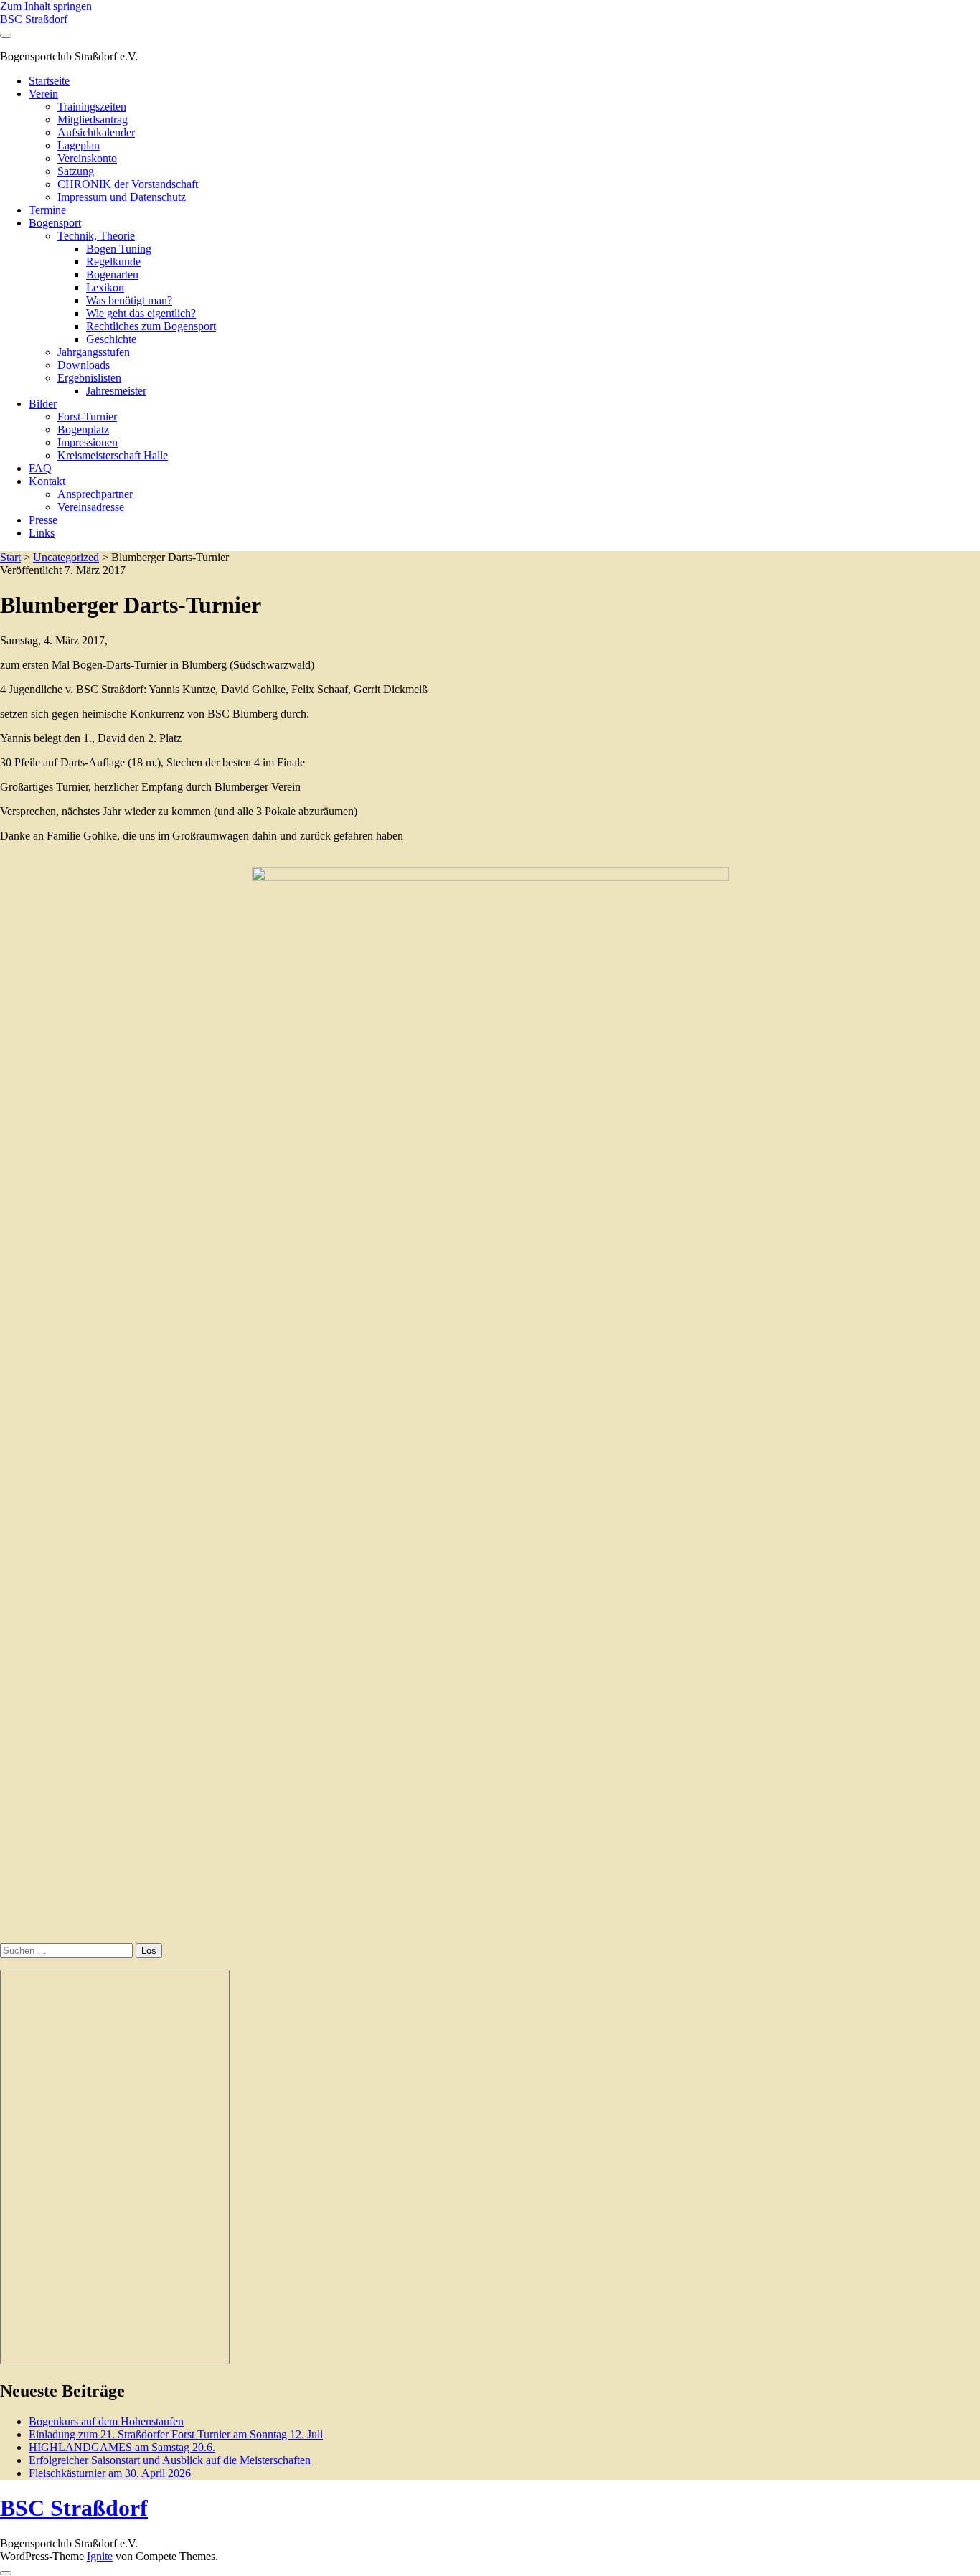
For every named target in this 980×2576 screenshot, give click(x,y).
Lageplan (79, 145)
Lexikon (105, 287)
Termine (47, 210)
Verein (43, 94)
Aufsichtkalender (96, 132)
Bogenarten (112, 274)
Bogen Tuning (119, 249)
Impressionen (88, 442)
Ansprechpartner (95, 494)
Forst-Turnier (87, 417)
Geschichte (111, 339)
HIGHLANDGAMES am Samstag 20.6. (122, 2447)
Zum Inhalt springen (46, 6)
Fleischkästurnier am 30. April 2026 (110, 2473)
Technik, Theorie (96, 236)
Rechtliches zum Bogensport (151, 326)
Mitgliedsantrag (93, 119)
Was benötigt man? (129, 300)
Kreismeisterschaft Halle (113, 455)
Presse (43, 520)
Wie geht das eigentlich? (141, 313)
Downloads (84, 365)
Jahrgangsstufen (94, 352)
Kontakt (47, 481)
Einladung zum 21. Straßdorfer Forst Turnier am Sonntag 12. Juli (176, 2434)
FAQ (40, 468)
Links (42, 533)
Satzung (76, 171)
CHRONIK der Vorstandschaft (128, 184)
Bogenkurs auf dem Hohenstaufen (106, 2421)
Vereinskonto (87, 158)
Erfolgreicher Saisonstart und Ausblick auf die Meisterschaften (170, 2460)
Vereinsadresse (91, 507)
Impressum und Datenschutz (122, 197)
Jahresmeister (116, 391)
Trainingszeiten (92, 107)
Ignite (100, 2556)
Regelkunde (113, 262)
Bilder (43, 404)
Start (10, 557)
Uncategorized (66, 557)
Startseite (49, 81)
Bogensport (55, 223)
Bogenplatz (83, 429)
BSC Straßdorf (34, 19)
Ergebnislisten (89, 378)
